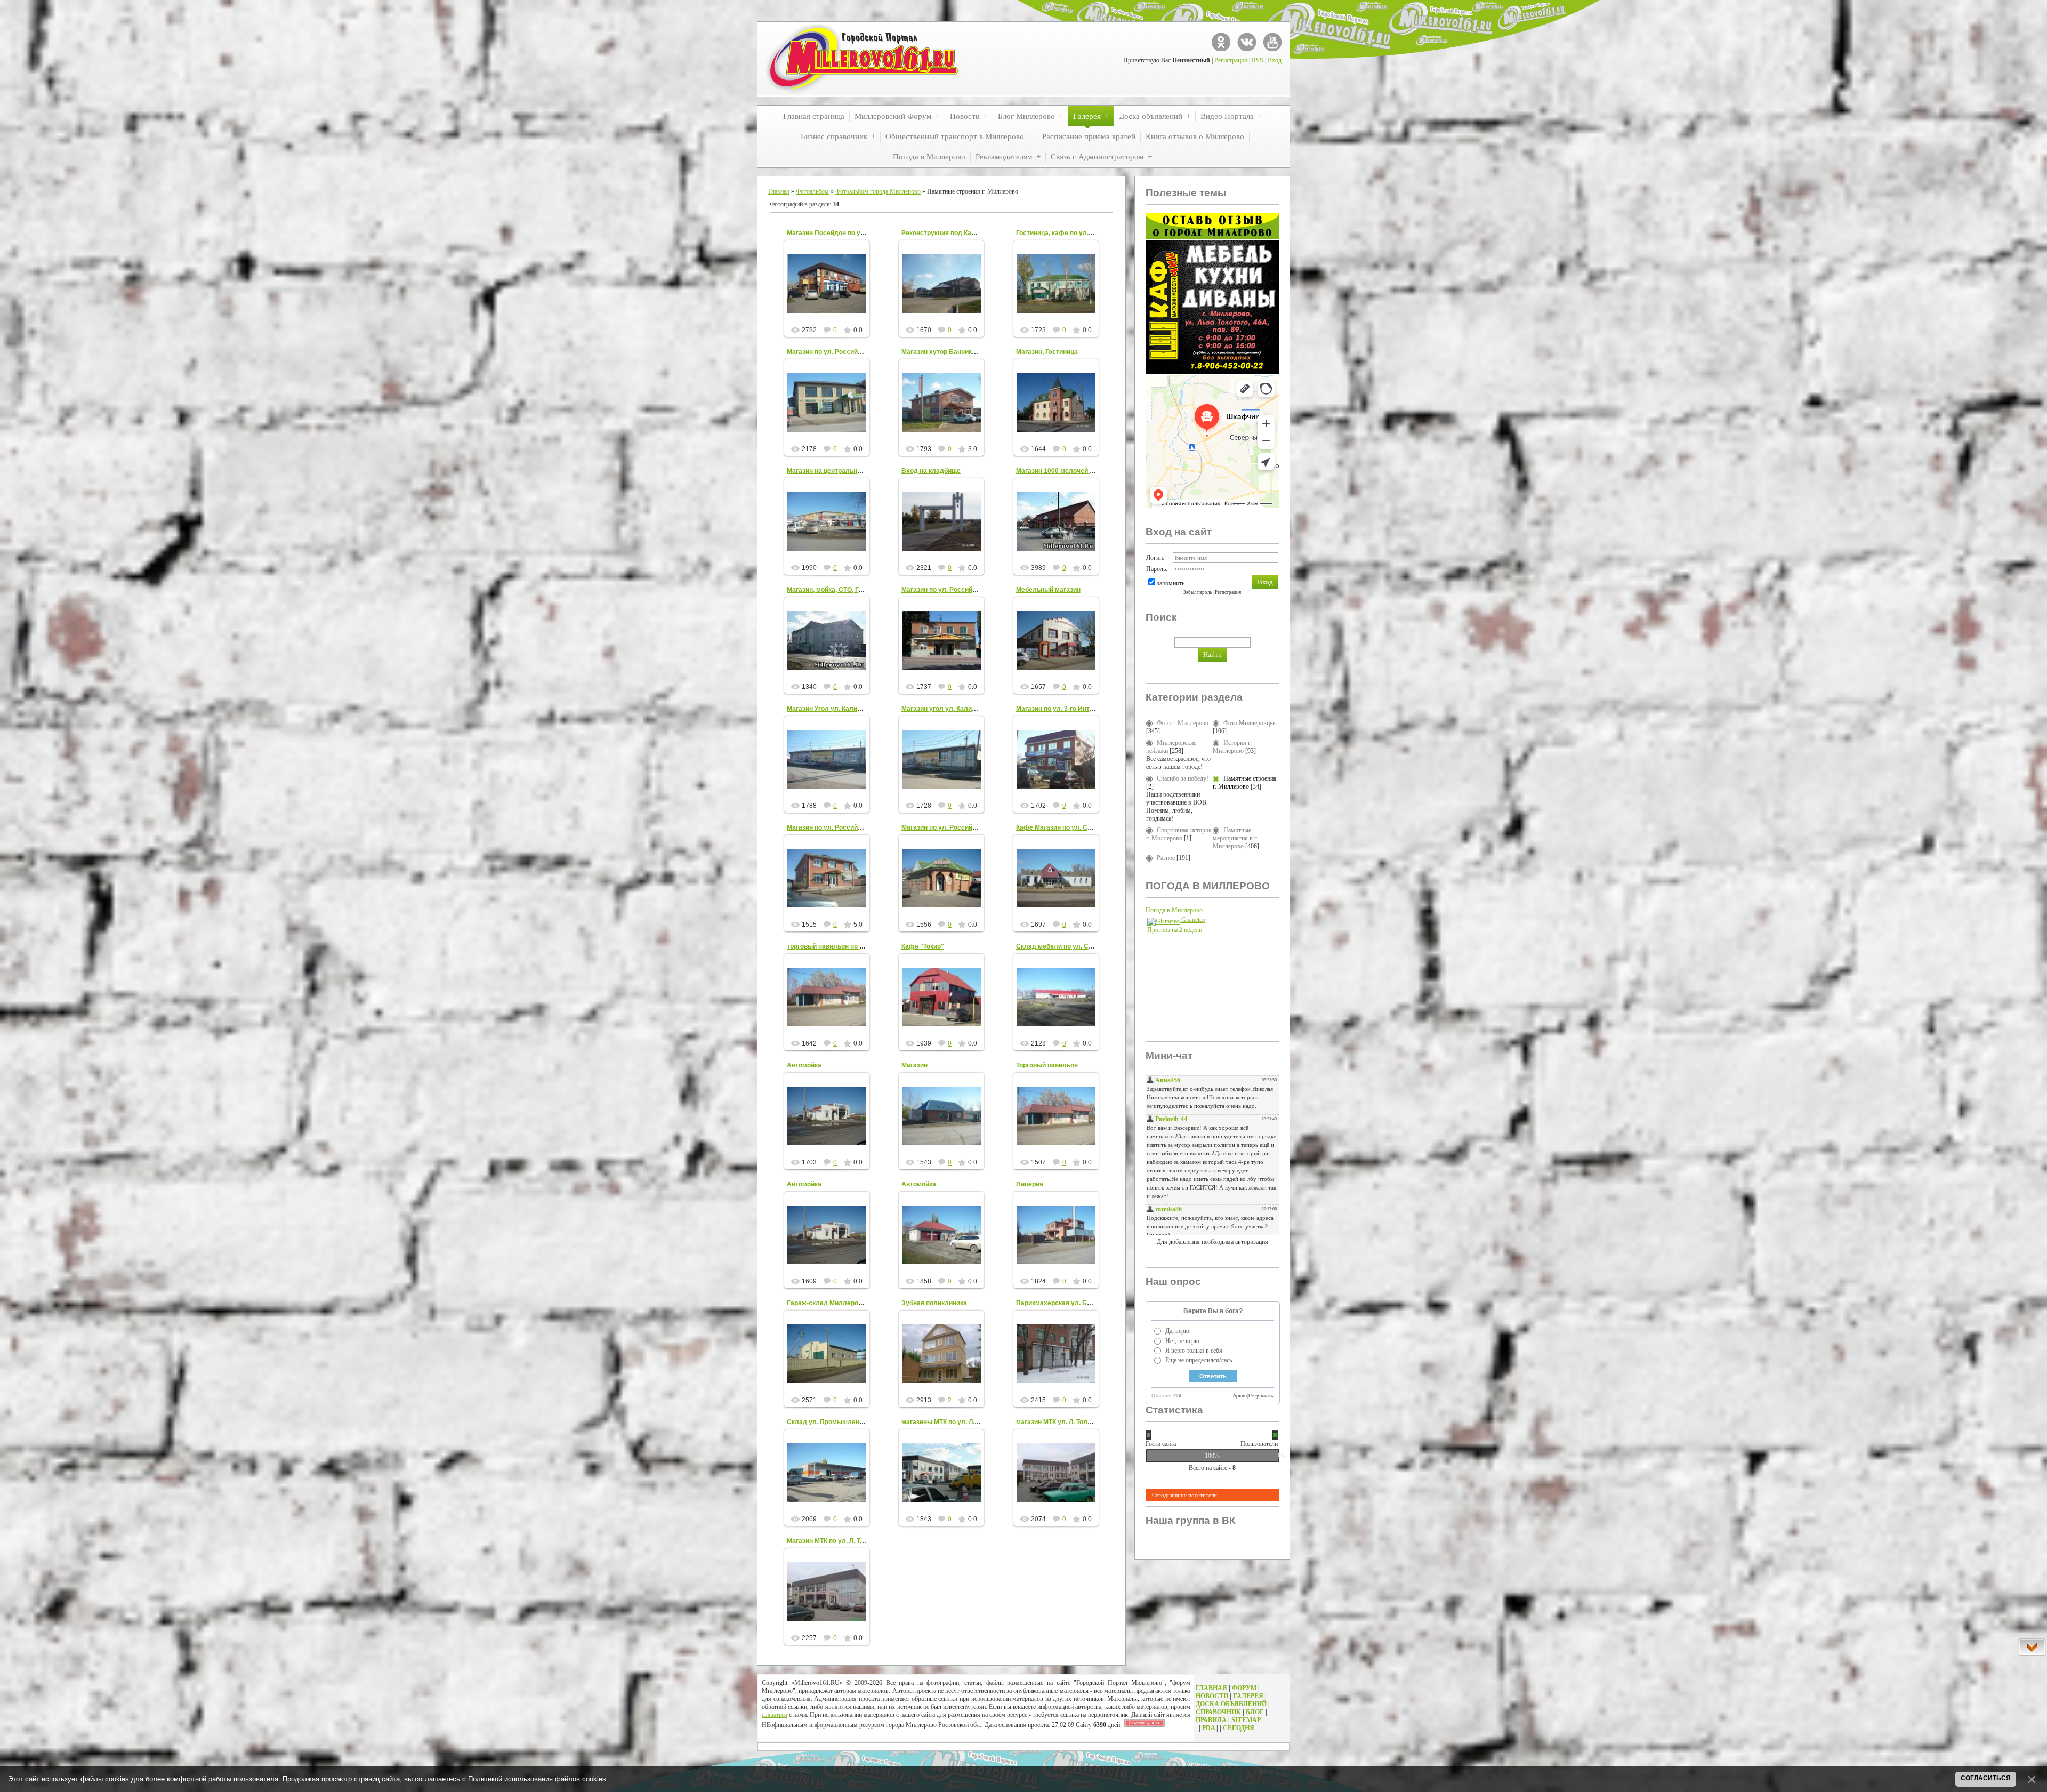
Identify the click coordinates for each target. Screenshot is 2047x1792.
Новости (1212, 1696)
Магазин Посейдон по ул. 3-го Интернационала (861, 233)
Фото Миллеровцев (1250, 723)
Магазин (914, 1065)
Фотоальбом (812, 191)
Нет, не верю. (1183, 1341)
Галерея (1248, 1696)
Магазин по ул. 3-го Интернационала (1074, 709)
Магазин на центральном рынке (837, 471)
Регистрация (1231, 60)
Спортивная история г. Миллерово (1179, 834)
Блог (1255, 1712)
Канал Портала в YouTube (1272, 42)
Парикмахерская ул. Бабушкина (1067, 1303)
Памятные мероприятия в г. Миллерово (1235, 838)
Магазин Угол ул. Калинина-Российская (849, 709)
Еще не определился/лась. (1199, 1360)
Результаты (1261, 1396)
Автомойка (804, 1065)
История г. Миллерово (1232, 747)
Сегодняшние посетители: (1185, 1495)
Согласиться (1986, 1778)
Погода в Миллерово (1174, 910)
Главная (779, 191)
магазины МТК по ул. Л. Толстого (953, 1422)
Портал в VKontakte (1247, 42)
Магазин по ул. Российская (829, 352)
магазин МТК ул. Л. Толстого (1060, 1422)
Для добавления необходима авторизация (1212, 1242)
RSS (1258, 60)
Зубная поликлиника (934, 1303)
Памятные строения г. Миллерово (1245, 782)
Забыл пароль (1198, 592)
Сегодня (1239, 1728)
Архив (1240, 1396)
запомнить (1171, 583)
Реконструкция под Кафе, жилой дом (960, 233)
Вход (1275, 60)
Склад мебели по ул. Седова (1062, 946)
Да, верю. (1178, 1331)
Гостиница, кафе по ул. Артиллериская (1078, 233)
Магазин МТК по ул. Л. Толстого (836, 1541)
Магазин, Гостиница (1047, 352)
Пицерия (1030, 1184)
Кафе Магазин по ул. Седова (1061, 827)
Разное (1166, 858)
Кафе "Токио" (923, 946)
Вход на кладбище (931, 471)
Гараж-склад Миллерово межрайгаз (844, 1303)
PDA (1208, 1728)
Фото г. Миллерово (1183, 723)
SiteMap (1246, 1720)
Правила (1211, 1720)
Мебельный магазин (1048, 590)
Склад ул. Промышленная (829, 1422)
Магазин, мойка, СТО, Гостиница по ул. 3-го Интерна (868, 590)
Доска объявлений (1231, 1704)
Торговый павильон (1047, 1065)
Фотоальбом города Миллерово (878, 191)
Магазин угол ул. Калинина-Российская (964, 709)
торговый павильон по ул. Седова (841, 946)
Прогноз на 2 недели (1175, 930)
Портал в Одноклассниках (1221, 42)
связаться (775, 1715)
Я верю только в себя (1194, 1351)
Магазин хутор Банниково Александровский (972, 352)
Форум (1244, 1688)
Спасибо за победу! (1183, 778)
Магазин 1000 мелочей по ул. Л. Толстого (1081, 471)
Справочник (1218, 1712)
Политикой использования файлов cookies (537, 1779)
